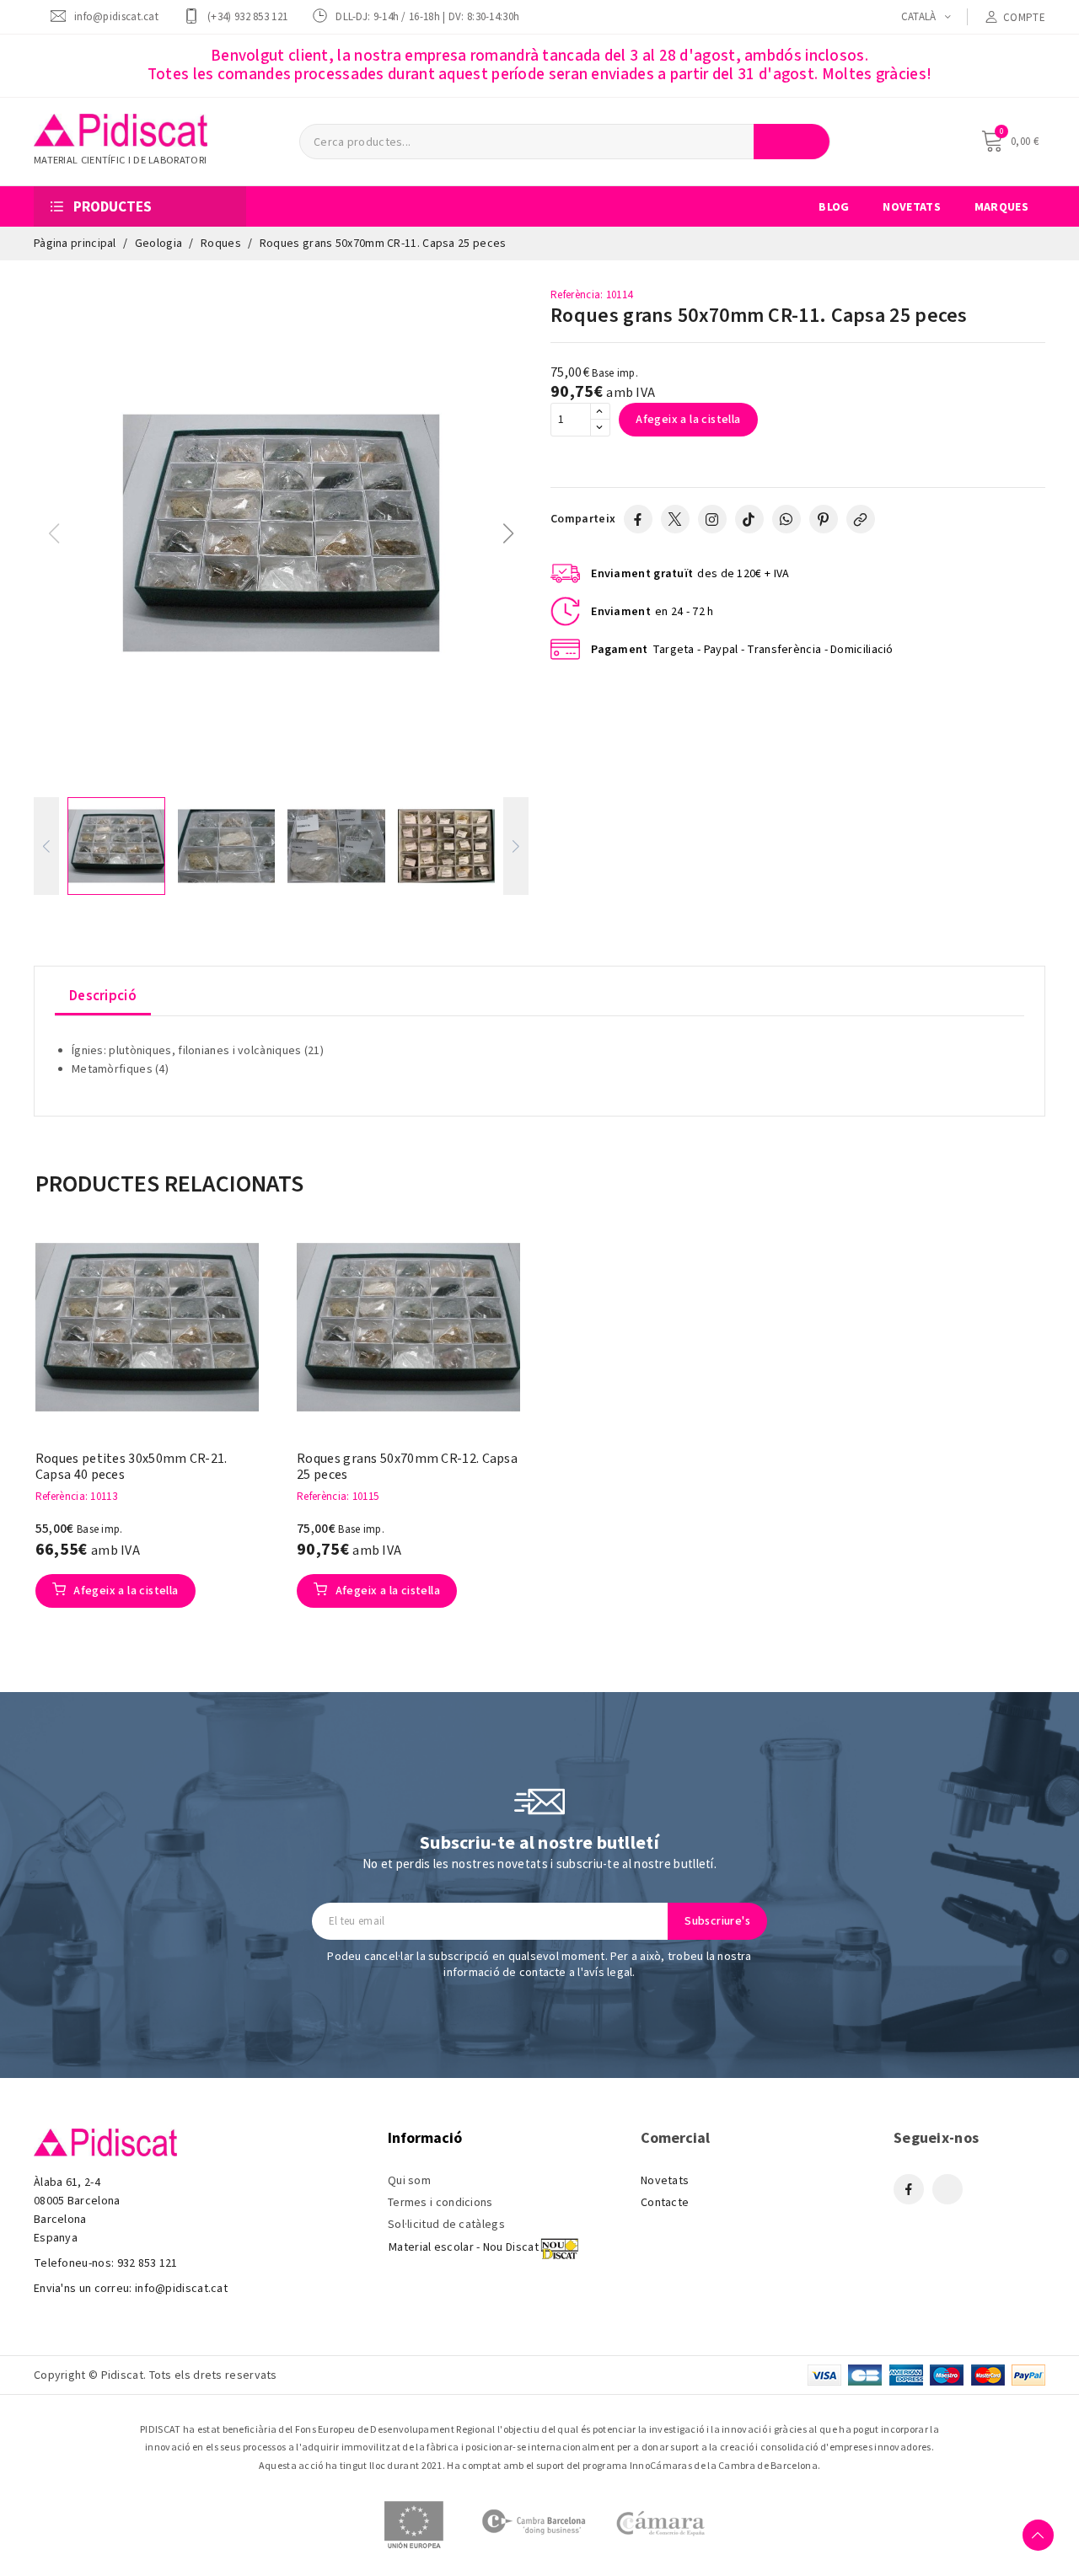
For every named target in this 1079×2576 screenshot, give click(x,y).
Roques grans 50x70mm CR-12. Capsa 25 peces (407, 1467)
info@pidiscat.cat (116, 16)
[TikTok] (749, 519)
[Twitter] (675, 519)
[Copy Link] (861, 519)
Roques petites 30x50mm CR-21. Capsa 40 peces (132, 1467)
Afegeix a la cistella (688, 420)
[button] (509, 533)
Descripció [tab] (103, 996)
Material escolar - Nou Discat (464, 2247)
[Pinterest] (824, 519)
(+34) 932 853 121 (247, 16)
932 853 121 (148, 2263)
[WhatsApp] (786, 519)
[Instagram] (712, 519)
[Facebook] (638, 519)
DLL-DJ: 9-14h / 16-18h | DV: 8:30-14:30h (427, 16)
